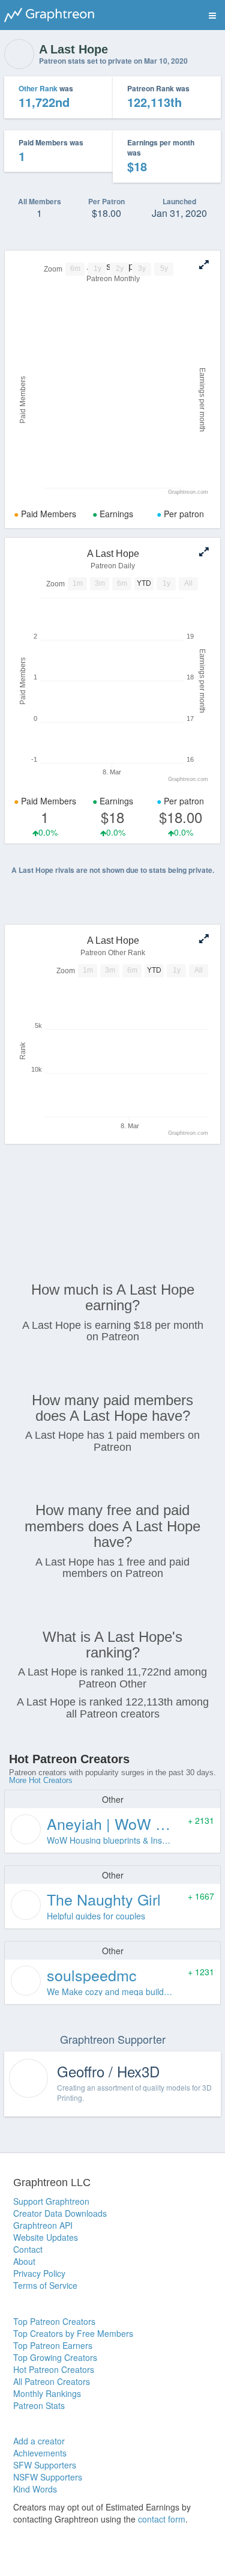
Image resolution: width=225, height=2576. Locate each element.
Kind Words (35, 2489)
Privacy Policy (39, 2273)
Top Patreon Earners (53, 2345)
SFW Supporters (45, 2465)
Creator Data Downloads (60, 2213)
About (24, 2261)
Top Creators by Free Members (73, 2333)
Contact (28, 2249)
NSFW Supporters (48, 2477)
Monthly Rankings (47, 2393)
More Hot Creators (41, 1780)
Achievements (40, 2453)
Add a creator (39, 2441)
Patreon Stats (39, 2405)
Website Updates (46, 2237)
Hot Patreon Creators (54, 2369)
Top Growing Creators (55, 2357)
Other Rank (38, 88)
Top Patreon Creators (54, 2321)
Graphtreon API (43, 2225)
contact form (162, 2519)
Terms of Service (45, 2285)
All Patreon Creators (52, 2381)
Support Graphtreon (51, 2201)
